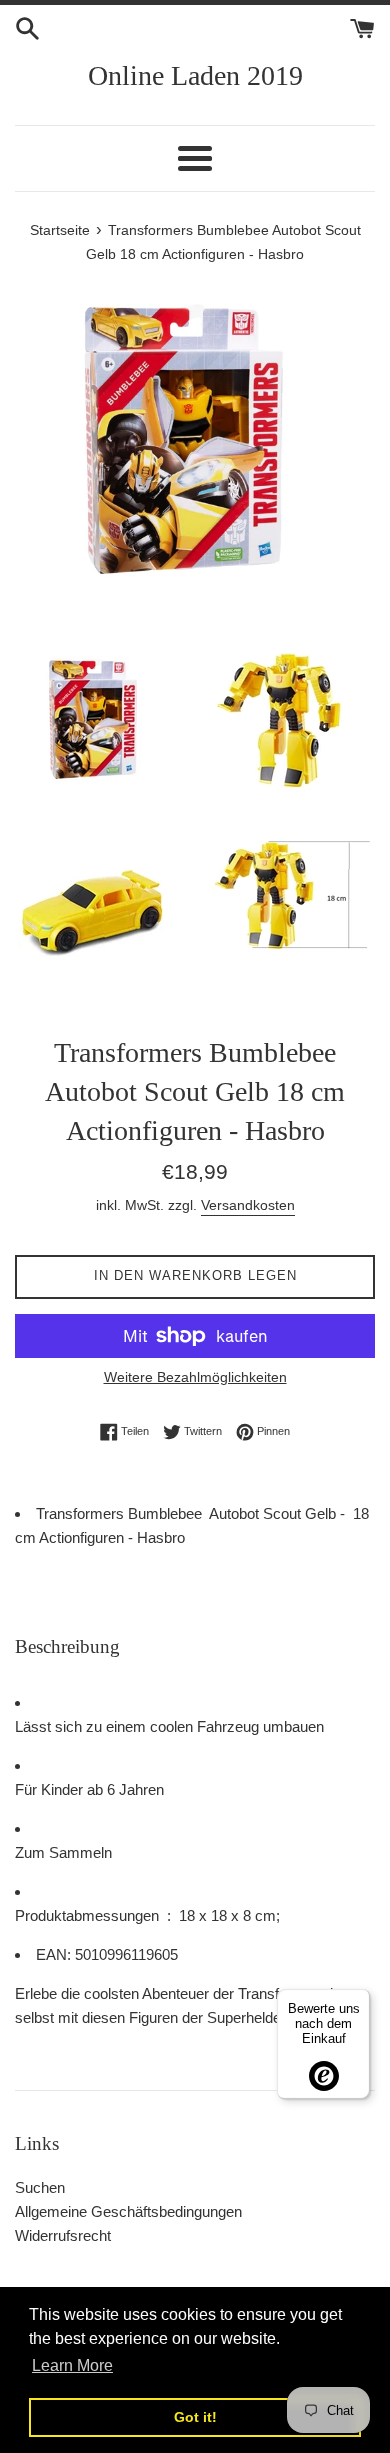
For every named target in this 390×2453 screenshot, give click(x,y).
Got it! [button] (195, 2417)
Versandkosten (248, 1205)
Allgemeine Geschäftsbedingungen (128, 2211)
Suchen (40, 2187)
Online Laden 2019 (195, 75)
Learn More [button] (72, 2365)
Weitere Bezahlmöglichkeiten (195, 1377)
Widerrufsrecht (63, 2235)
